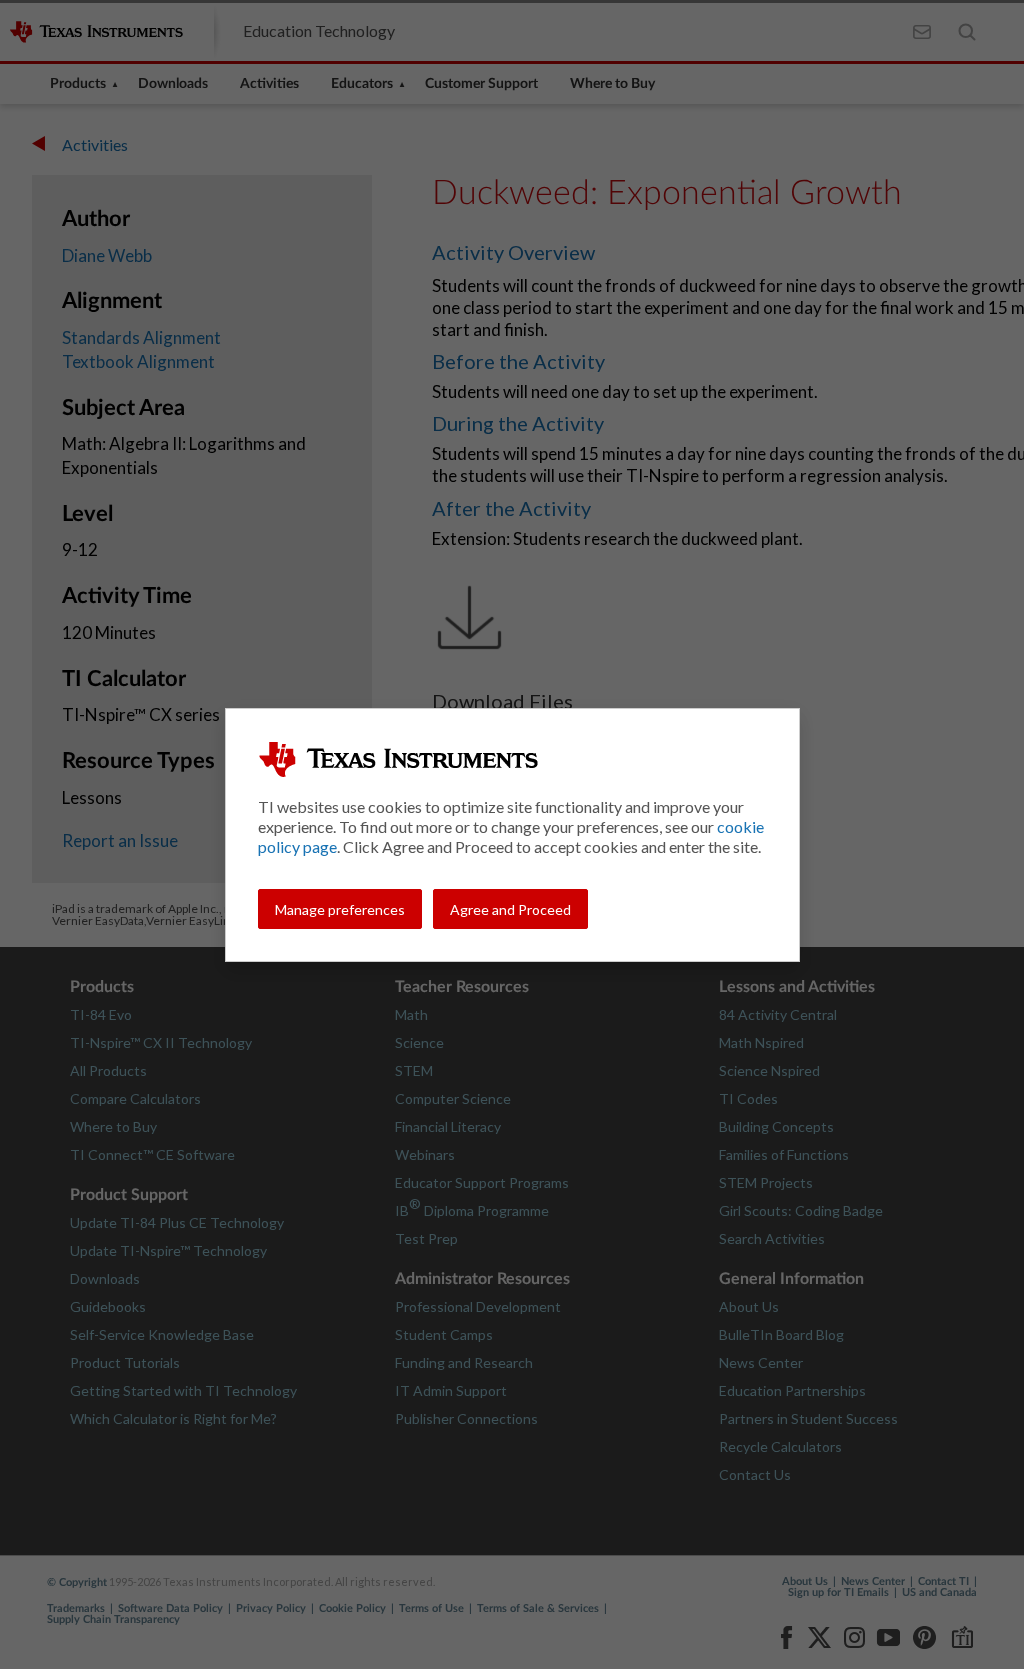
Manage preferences (340, 909)
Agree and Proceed (510, 909)
